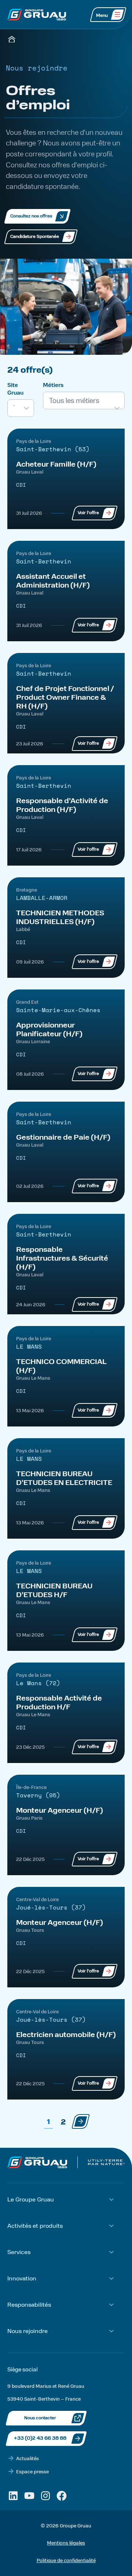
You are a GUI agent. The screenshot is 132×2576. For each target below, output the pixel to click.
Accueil (12, 39)
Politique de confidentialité (66, 2560)
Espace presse (32, 2471)
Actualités (27, 2458)
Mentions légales (66, 2543)
